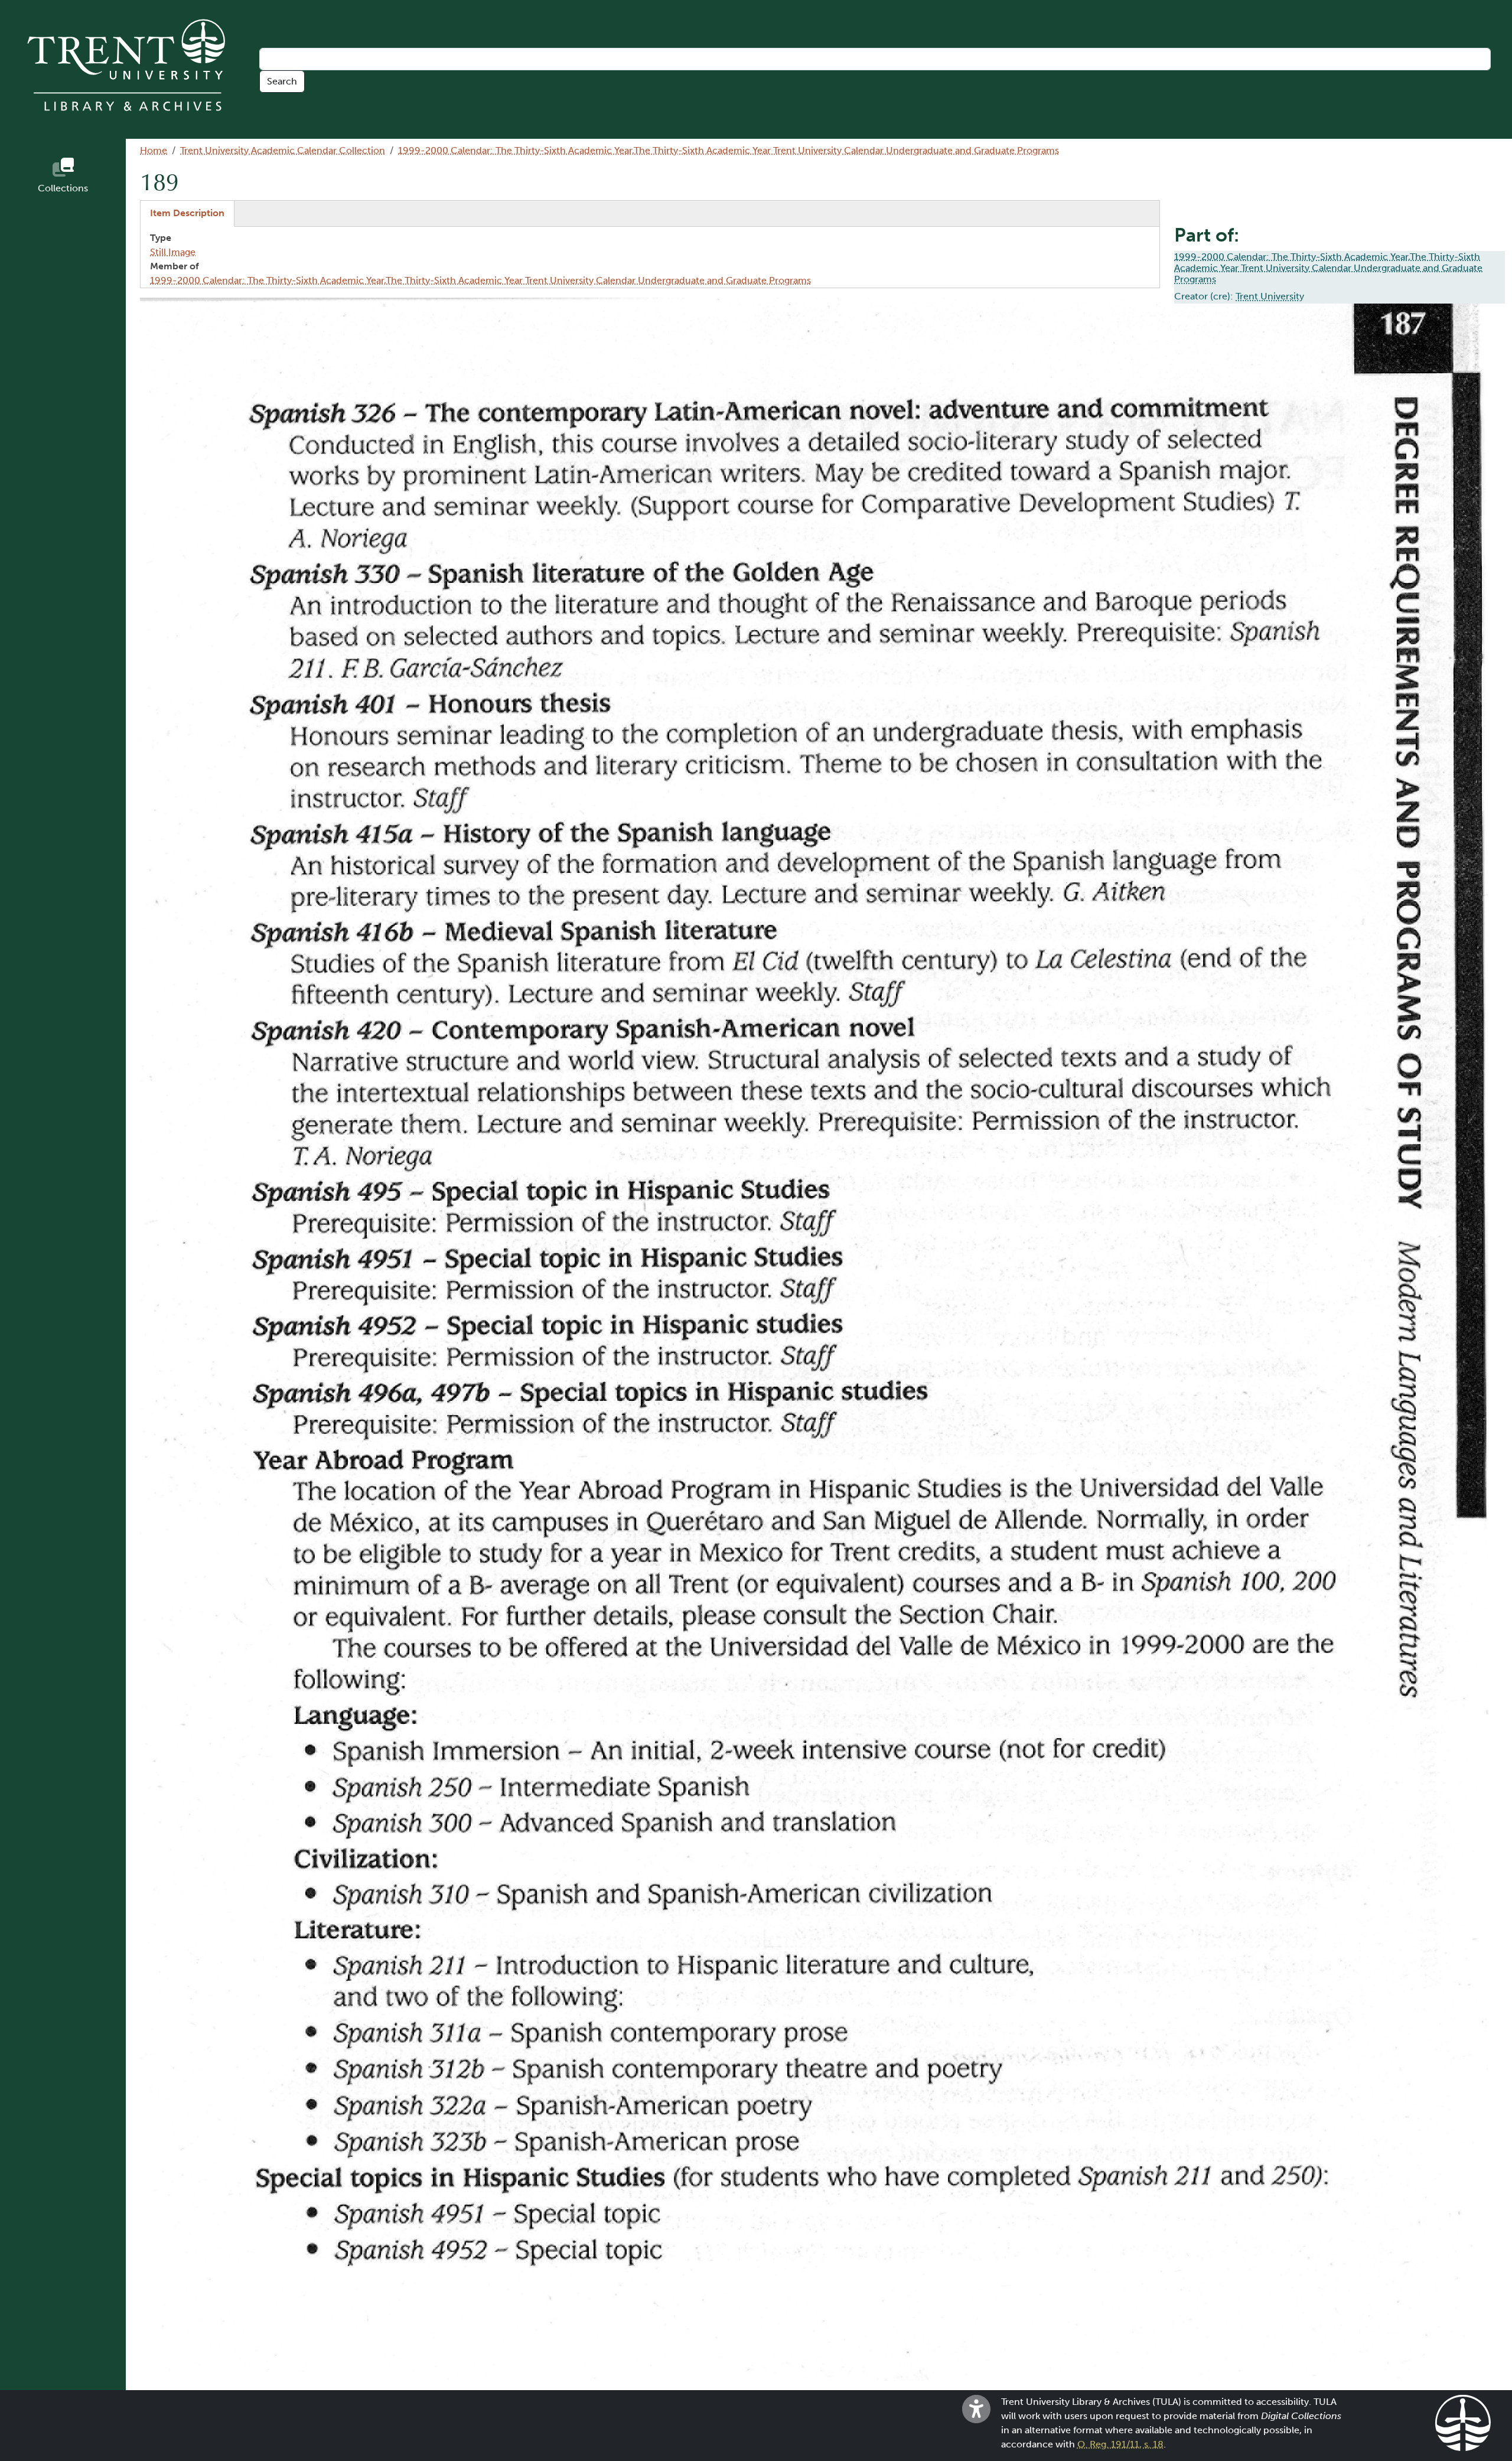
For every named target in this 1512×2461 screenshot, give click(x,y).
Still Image (173, 252)
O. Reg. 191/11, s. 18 (1120, 2444)
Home (154, 150)
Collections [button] (63, 188)
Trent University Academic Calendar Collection (283, 150)
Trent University (1270, 296)
